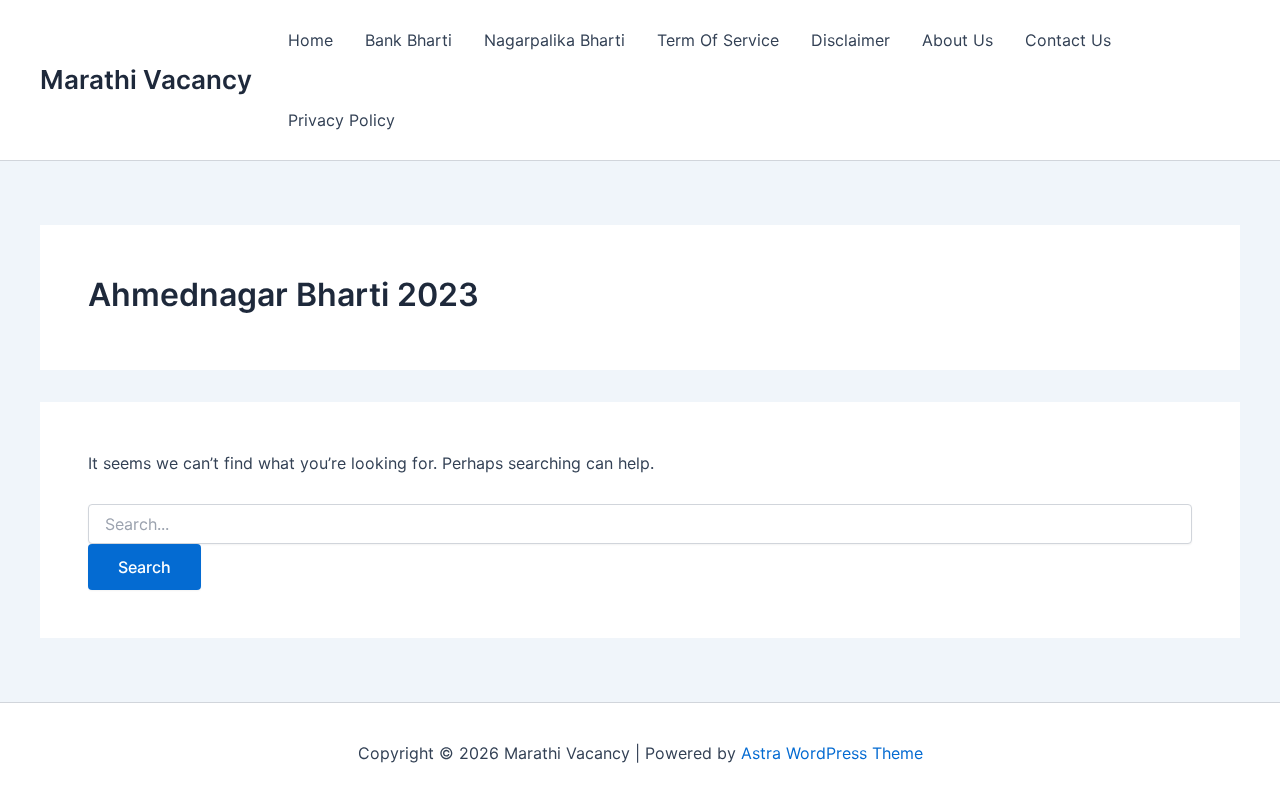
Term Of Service (718, 40)
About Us (957, 40)
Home (310, 40)
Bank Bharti (408, 40)
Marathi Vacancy (146, 79)
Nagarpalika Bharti (554, 40)
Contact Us (1068, 40)
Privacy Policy (341, 120)
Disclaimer (850, 40)
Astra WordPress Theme (832, 753)
